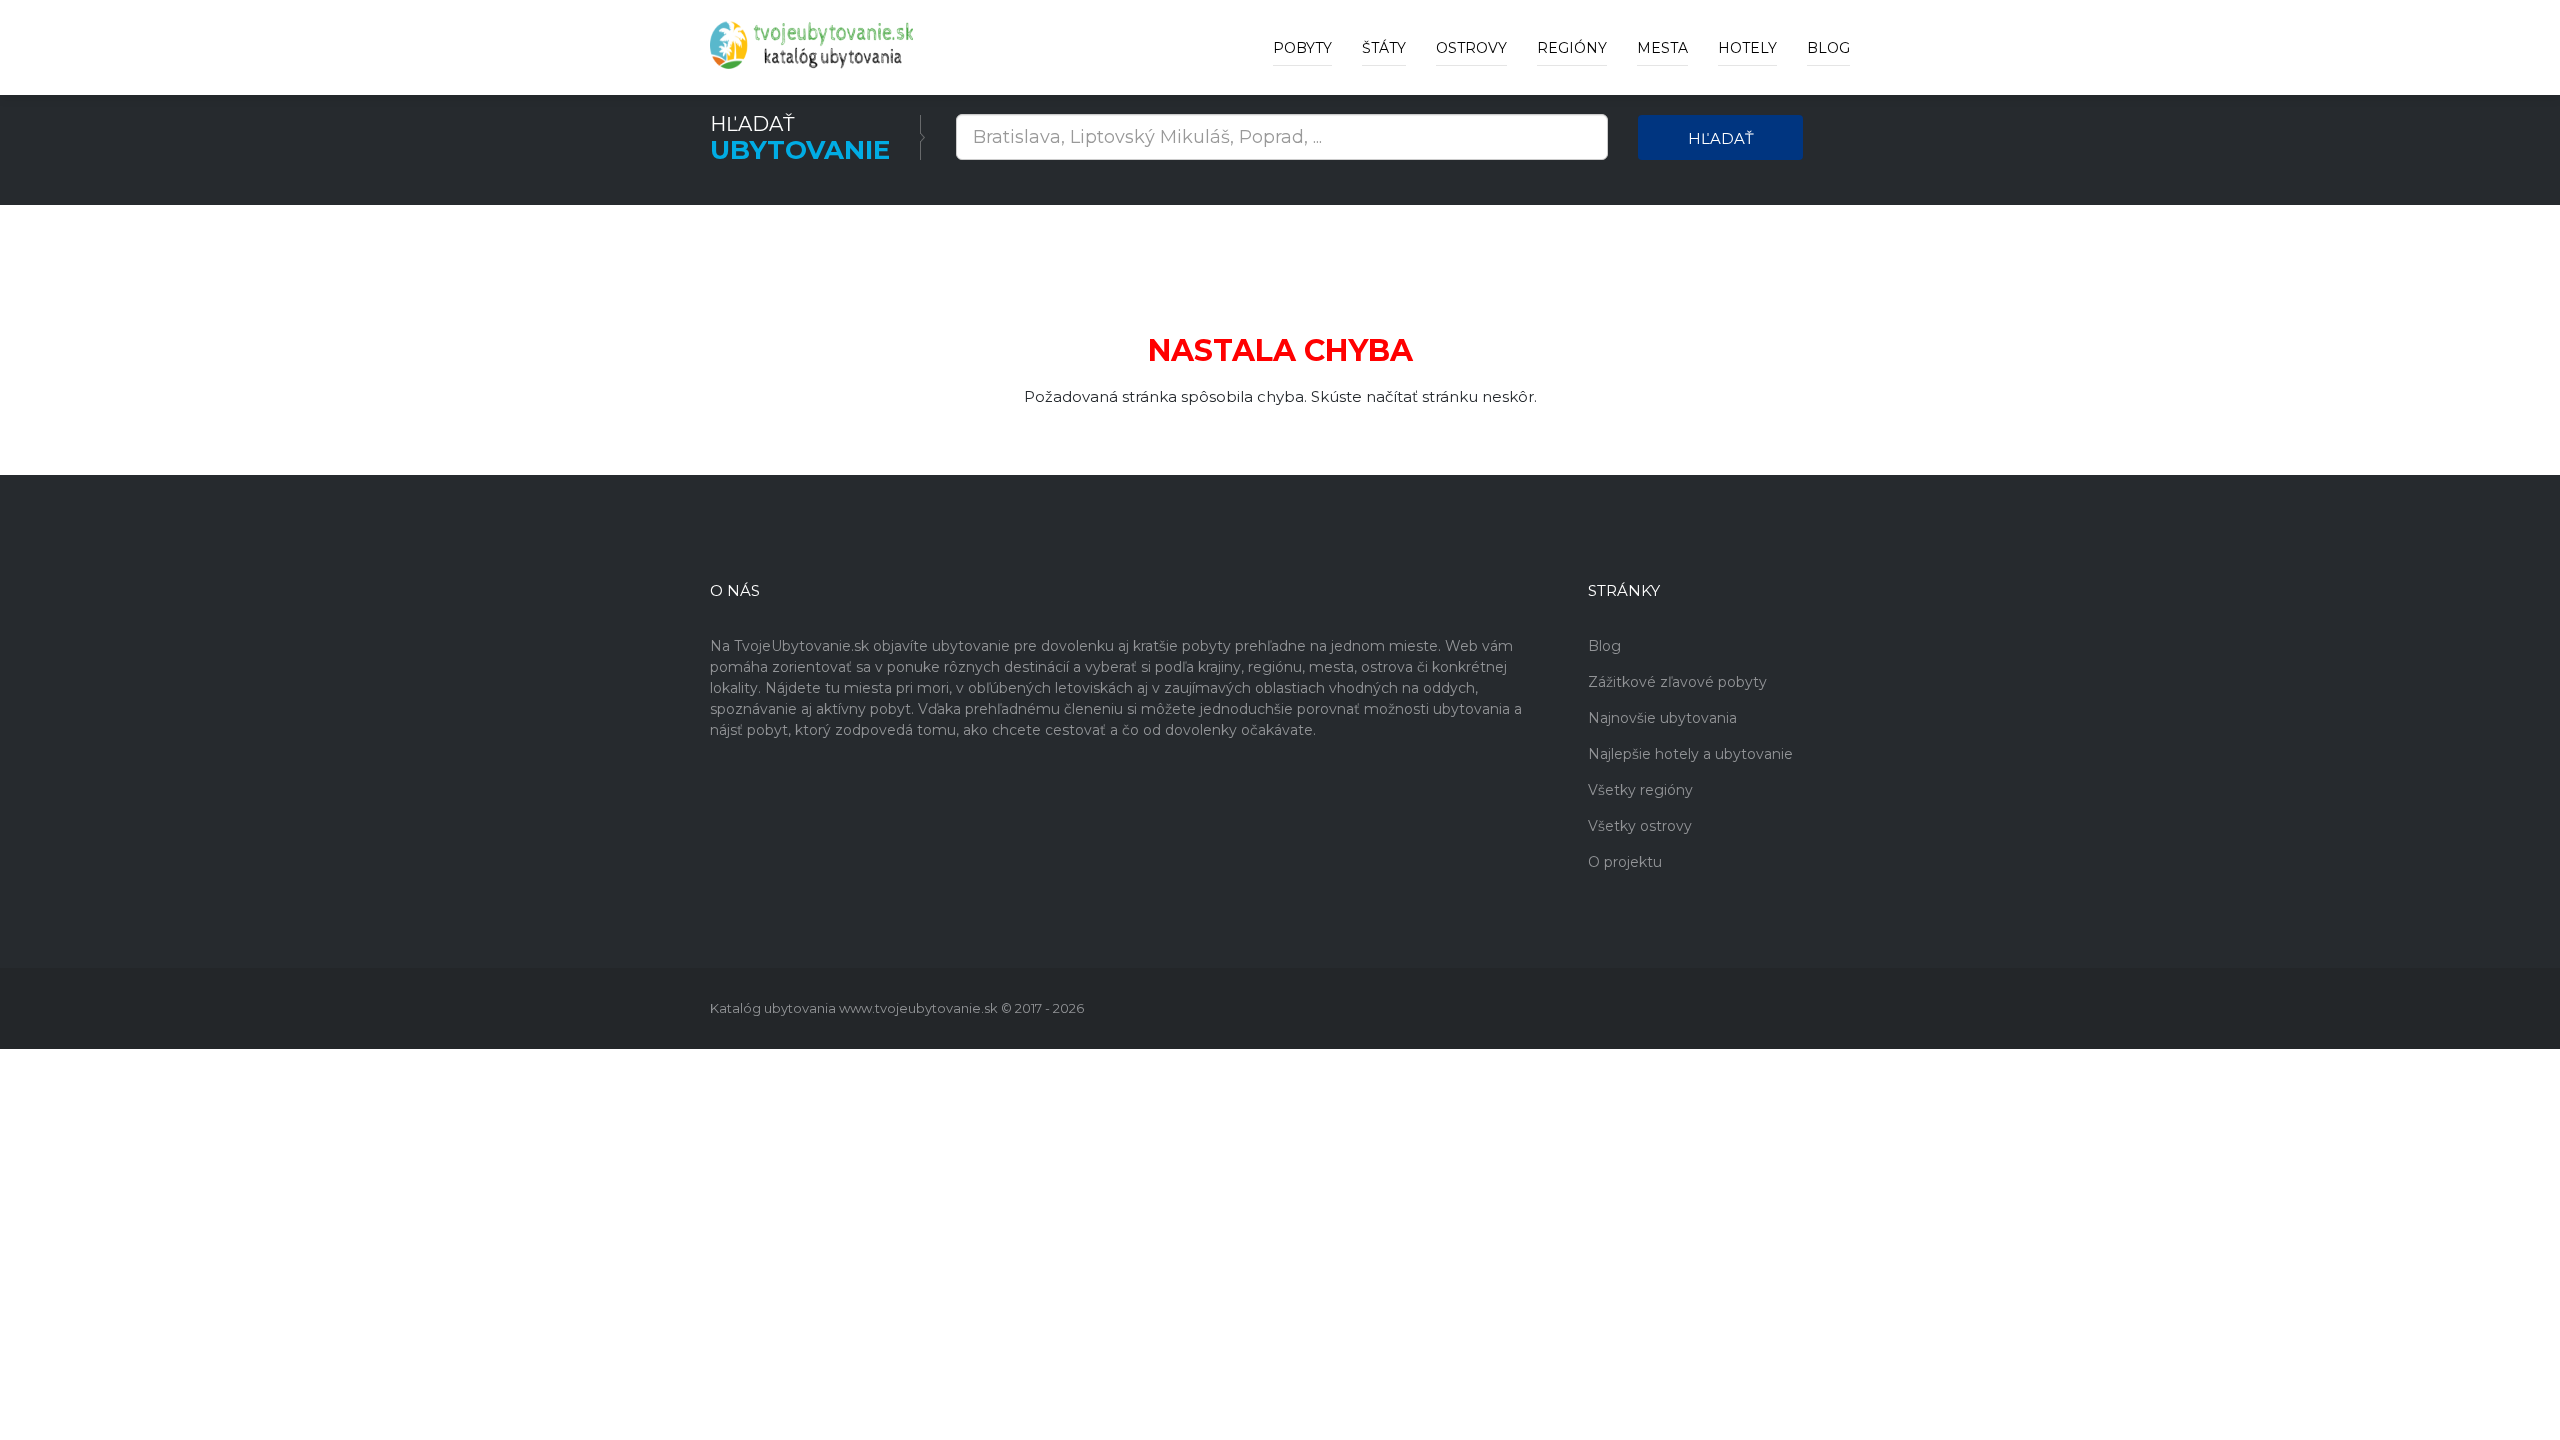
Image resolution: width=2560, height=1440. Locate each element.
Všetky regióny (1640, 790)
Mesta (1662, 48)
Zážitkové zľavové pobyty (1677, 682)
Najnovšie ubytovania (1662, 718)
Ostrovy (1471, 48)
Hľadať (1721, 138)
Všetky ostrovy (1640, 826)
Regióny (1572, 48)
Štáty (1384, 48)
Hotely (1747, 48)
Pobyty (1302, 48)
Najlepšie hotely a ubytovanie (1690, 754)
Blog (1828, 48)
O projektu (1625, 862)
